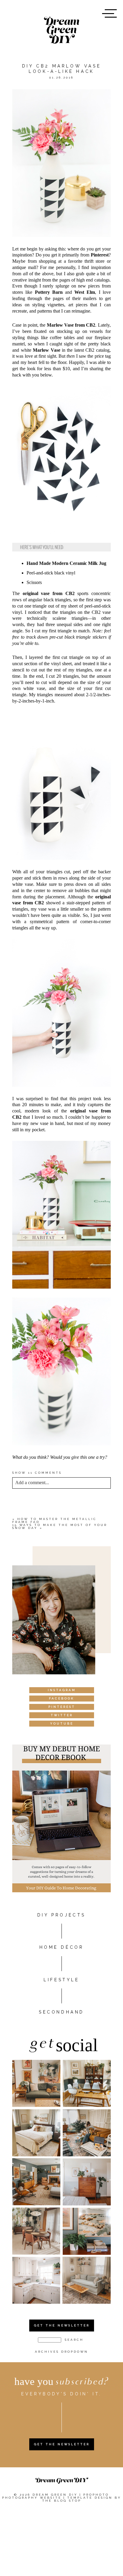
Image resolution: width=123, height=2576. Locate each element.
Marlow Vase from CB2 (71, 325)
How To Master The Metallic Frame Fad (54, 1520)
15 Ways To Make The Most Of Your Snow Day (60, 1526)
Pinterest (100, 255)
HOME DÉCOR (62, 1947)
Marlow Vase (46, 350)
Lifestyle (61, 1980)
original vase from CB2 (49, 593)
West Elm (85, 292)
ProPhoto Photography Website (56, 2496)
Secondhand (61, 2012)
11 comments (37, 1473)
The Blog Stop (62, 2501)
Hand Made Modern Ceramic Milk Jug (66, 563)
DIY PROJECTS (61, 1915)
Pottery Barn (49, 292)
